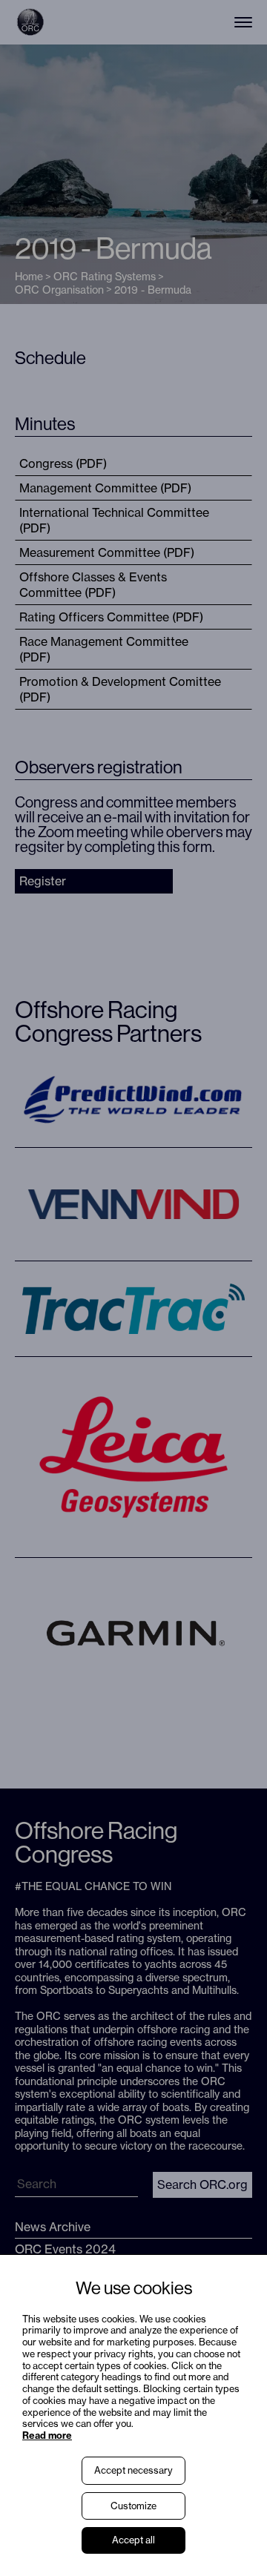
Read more (47, 2435)
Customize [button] (133, 2506)
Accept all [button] (133, 2540)
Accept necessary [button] (133, 2470)
